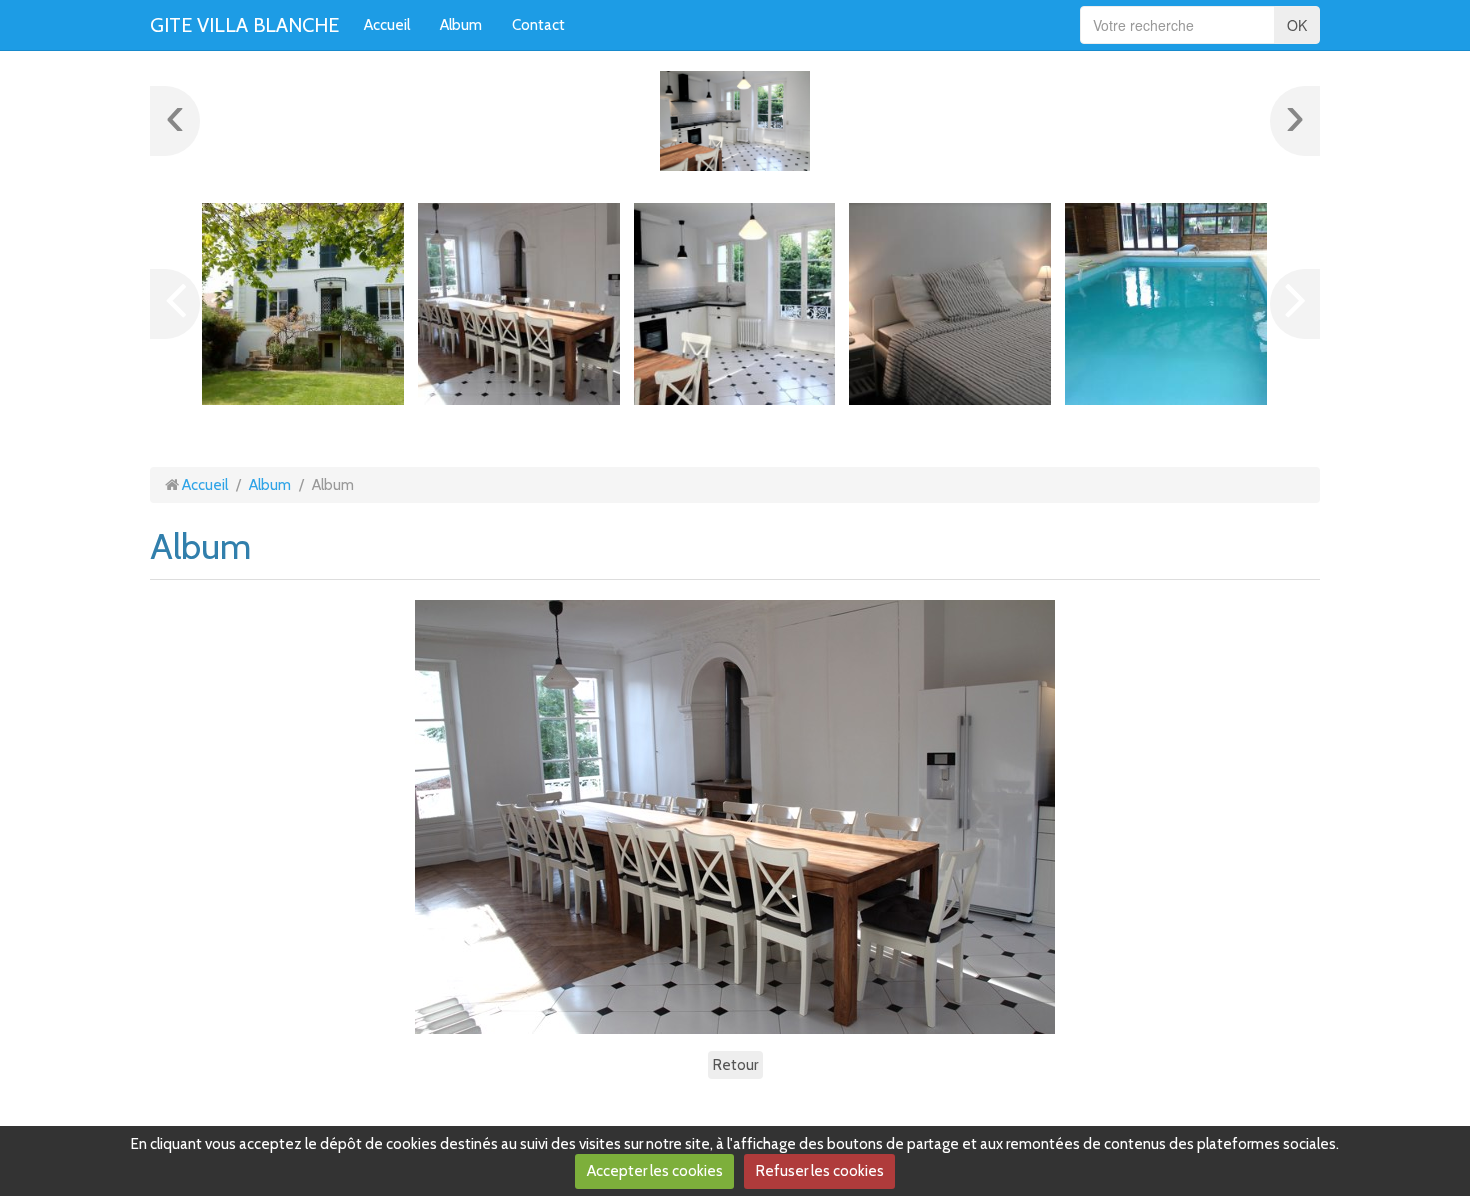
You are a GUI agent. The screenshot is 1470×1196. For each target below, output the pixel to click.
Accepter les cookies (655, 1171)
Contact (538, 25)
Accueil (387, 25)
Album (461, 25)
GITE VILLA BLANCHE (244, 25)
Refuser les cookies (820, 1171)
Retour (735, 1065)
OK (1297, 25)
